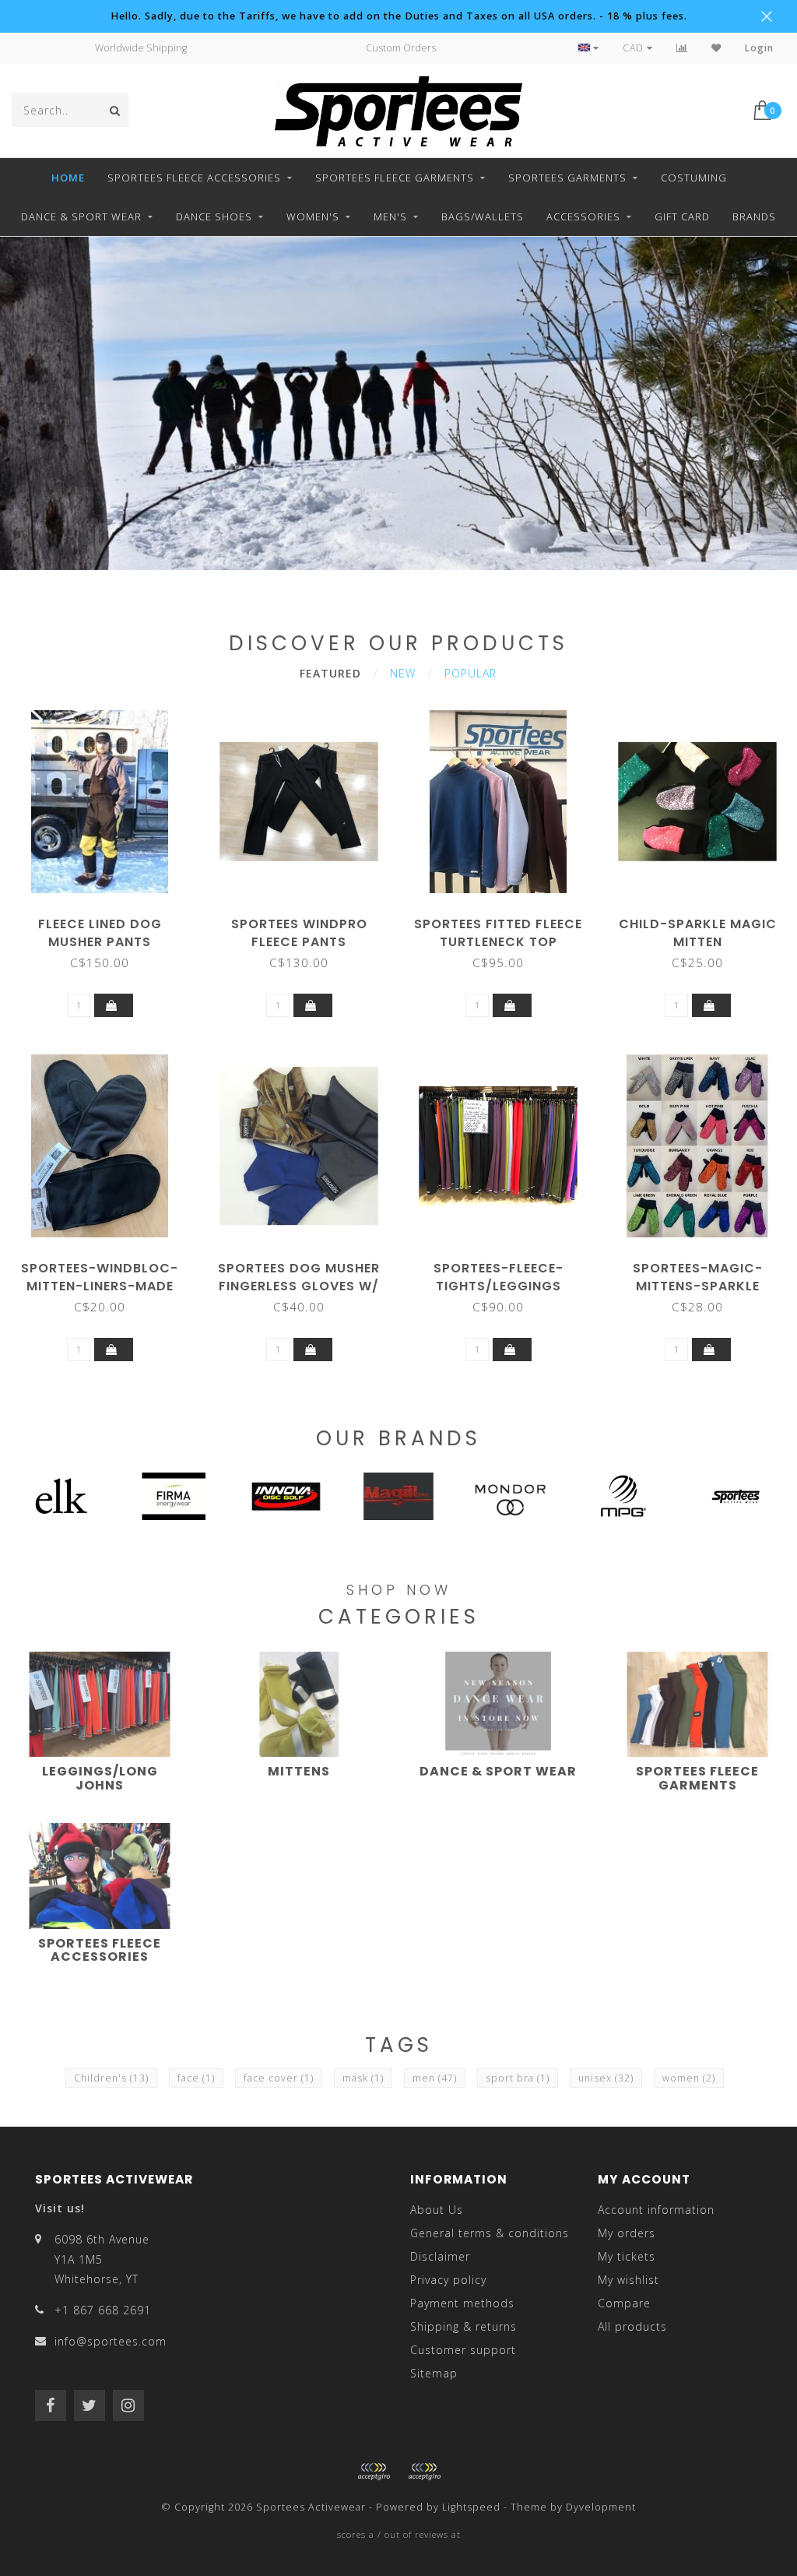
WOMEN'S (313, 216)
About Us (437, 2210)
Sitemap (434, 2373)
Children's (111, 2078)
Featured (330, 673)
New (403, 673)
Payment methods (462, 2303)
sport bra (518, 2078)
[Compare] (682, 48)
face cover (279, 2078)
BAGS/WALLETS (483, 216)
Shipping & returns (463, 2326)
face (196, 2078)
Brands (754, 216)
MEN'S (390, 216)
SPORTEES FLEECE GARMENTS (395, 178)
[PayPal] (424, 2472)
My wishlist (628, 2280)
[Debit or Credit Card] (374, 2472)
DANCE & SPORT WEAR (81, 216)
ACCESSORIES (583, 216)
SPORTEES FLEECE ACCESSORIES (194, 178)
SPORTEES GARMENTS (567, 178)
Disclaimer (440, 2256)
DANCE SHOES (214, 216)
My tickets (627, 2256)
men (435, 2078)
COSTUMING (694, 178)
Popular (470, 673)
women (689, 2078)
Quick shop (107, 918)
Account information (656, 2210)
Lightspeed (471, 2507)
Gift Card (682, 216)
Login (759, 48)
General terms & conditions (490, 2233)
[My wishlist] (716, 48)
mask (363, 2078)
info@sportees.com (111, 2341)
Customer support (463, 2350)
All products (632, 2326)
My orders (627, 2233)
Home (68, 178)
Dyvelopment (601, 2507)
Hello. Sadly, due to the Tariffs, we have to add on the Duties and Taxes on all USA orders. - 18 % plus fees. (399, 16)
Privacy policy (448, 2280)
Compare (624, 2303)
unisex (606, 2078)
